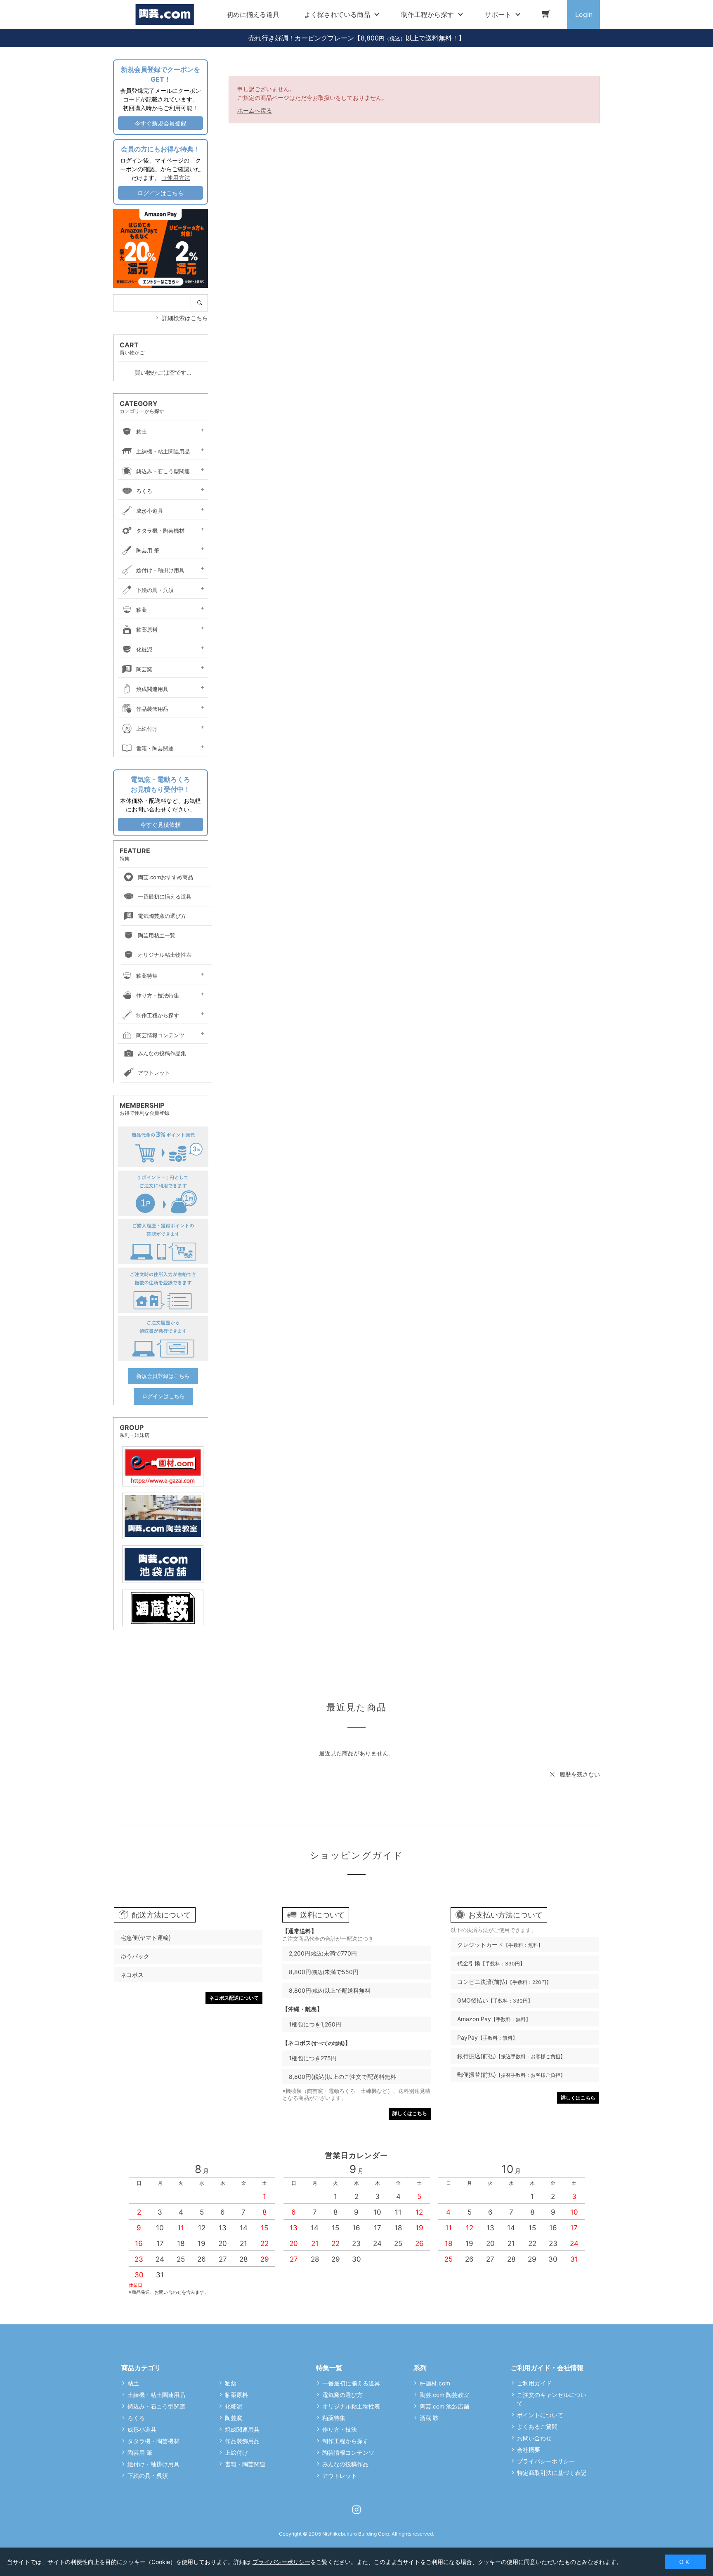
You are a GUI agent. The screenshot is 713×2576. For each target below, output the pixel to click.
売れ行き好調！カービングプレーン (301, 38)
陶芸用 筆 (148, 550)
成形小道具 (150, 511)
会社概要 (529, 2450)
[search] (202, 303)
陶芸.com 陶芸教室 (444, 2395)
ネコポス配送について (234, 1998)
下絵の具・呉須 (155, 590)
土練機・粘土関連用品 (163, 451)
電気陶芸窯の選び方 (162, 916)
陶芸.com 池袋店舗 (444, 2406)
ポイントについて (540, 2415)
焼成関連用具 (152, 689)
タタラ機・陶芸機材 (160, 531)
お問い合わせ (534, 2438)
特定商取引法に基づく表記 (552, 2473)
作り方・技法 (340, 2429)
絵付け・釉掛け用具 (160, 570)
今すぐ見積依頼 (161, 824)
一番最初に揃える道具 (165, 896)
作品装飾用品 (152, 709)
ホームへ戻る (255, 110)
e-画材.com (435, 2383)
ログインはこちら (161, 193)
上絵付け (147, 729)
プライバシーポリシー (546, 2461)
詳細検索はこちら (185, 318)
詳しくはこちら (410, 2113)
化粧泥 (144, 649)
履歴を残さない (580, 1774)
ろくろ (144, 491)
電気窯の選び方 (342, 2395)
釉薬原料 (147, 630)
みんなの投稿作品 (345, 2464)
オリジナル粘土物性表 (165, 955)
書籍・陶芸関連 (155, 748)
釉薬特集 (147, 976)
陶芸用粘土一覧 (157, 935)
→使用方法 (176, 178)
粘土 (142, 432)
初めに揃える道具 (253, 14)
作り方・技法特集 (158, 995)
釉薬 (142, 610)
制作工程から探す (158, 1015)
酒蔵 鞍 (429, 2418)
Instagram (356, 2510)
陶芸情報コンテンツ (160, 1035)
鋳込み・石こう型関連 (163, 471)
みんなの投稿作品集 (162, 1053)
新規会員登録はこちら (163, 1376)
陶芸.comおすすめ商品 (165, 877)
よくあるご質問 (537, 2426)
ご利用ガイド (534, 2383)
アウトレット (154, 1073)
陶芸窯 (144, 669)
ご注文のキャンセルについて (552, 2399)
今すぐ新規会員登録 (161, 123)
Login (584, 14)
